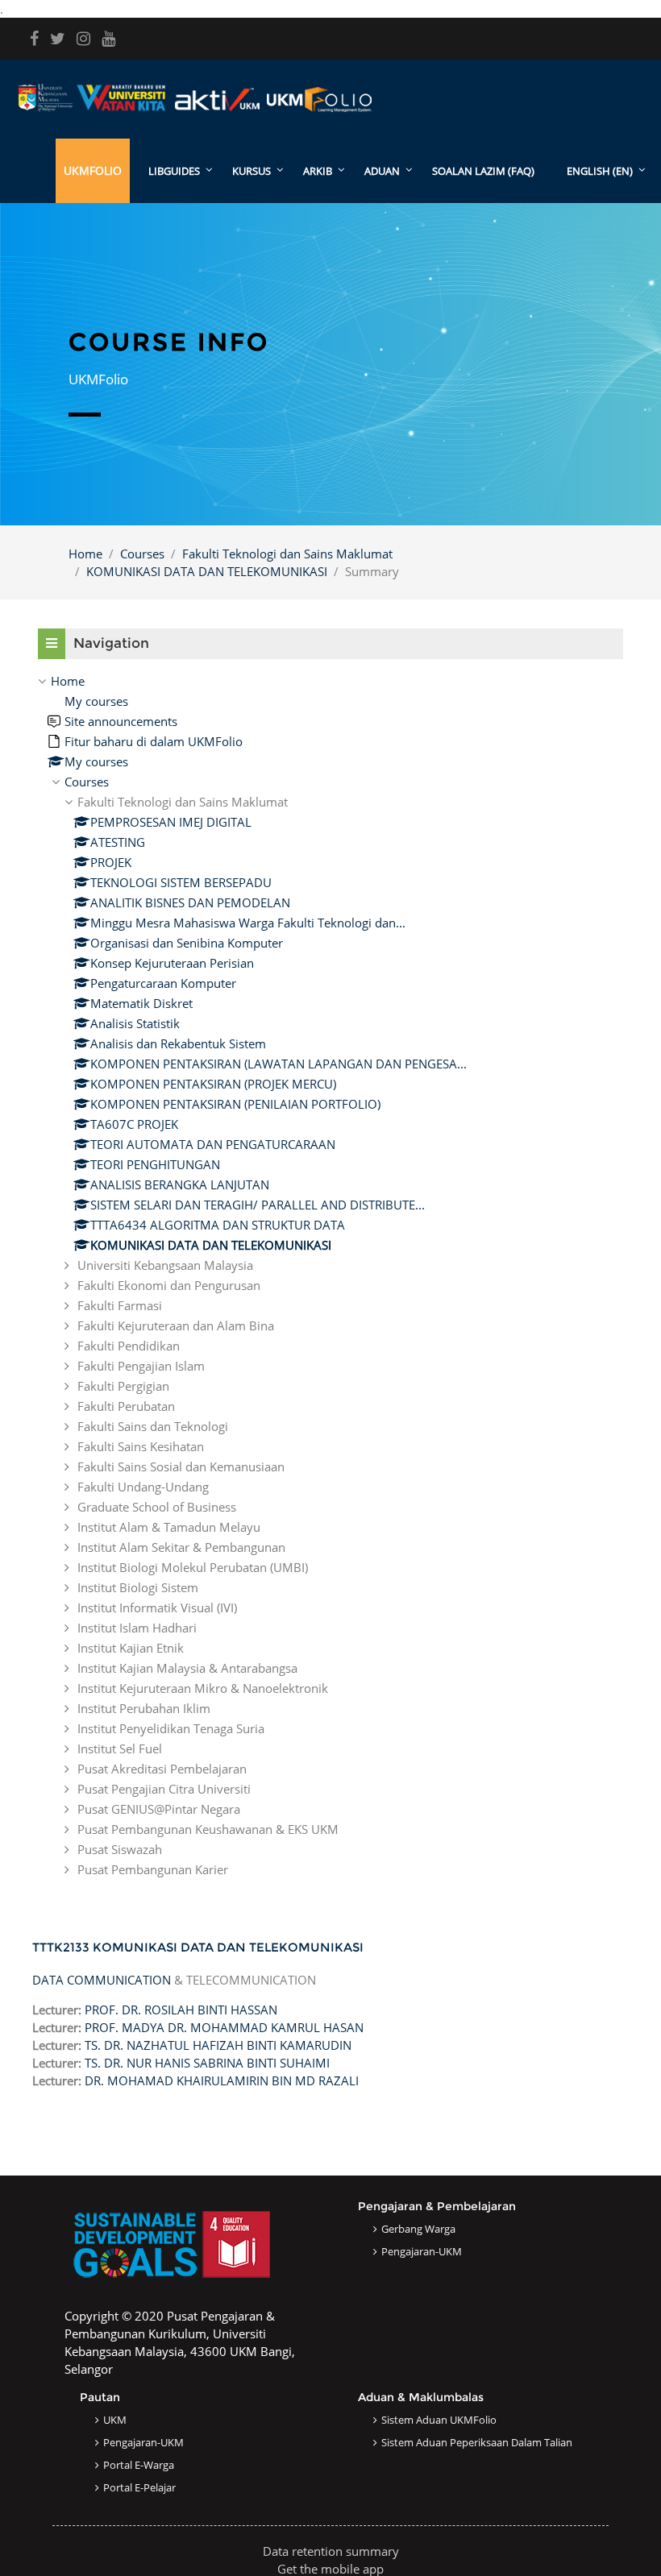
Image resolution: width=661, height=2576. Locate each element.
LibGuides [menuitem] (174, 171)
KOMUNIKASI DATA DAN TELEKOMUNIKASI (207, 571)
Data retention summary (331, 2551)
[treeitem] (330, 1275)
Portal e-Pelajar (139, 2487)
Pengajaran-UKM (422, 2251)
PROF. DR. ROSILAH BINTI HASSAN (181, 2010)
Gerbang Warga (418, 2229)
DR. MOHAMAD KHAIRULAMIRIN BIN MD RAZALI (222, 2080)
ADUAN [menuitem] (382, 171)
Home (85, 554)
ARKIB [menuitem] (318, 171)
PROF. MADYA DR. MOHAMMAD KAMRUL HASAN (224, 2027)
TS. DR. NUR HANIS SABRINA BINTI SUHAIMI (207, 2063)
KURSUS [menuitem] (252, 171)
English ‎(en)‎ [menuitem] (600, 171)
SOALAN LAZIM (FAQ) (483, 171)
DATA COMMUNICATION (102, 1980)
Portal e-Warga (139, 2465)
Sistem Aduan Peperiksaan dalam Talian (477, 2442)
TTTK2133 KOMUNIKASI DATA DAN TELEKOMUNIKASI (198, 1947)
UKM (115, 2420)
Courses (142, 554)
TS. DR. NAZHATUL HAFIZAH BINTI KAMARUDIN (218, 2045)
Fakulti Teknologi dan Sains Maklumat (287, 554)
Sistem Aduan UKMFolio (439, 2420)
